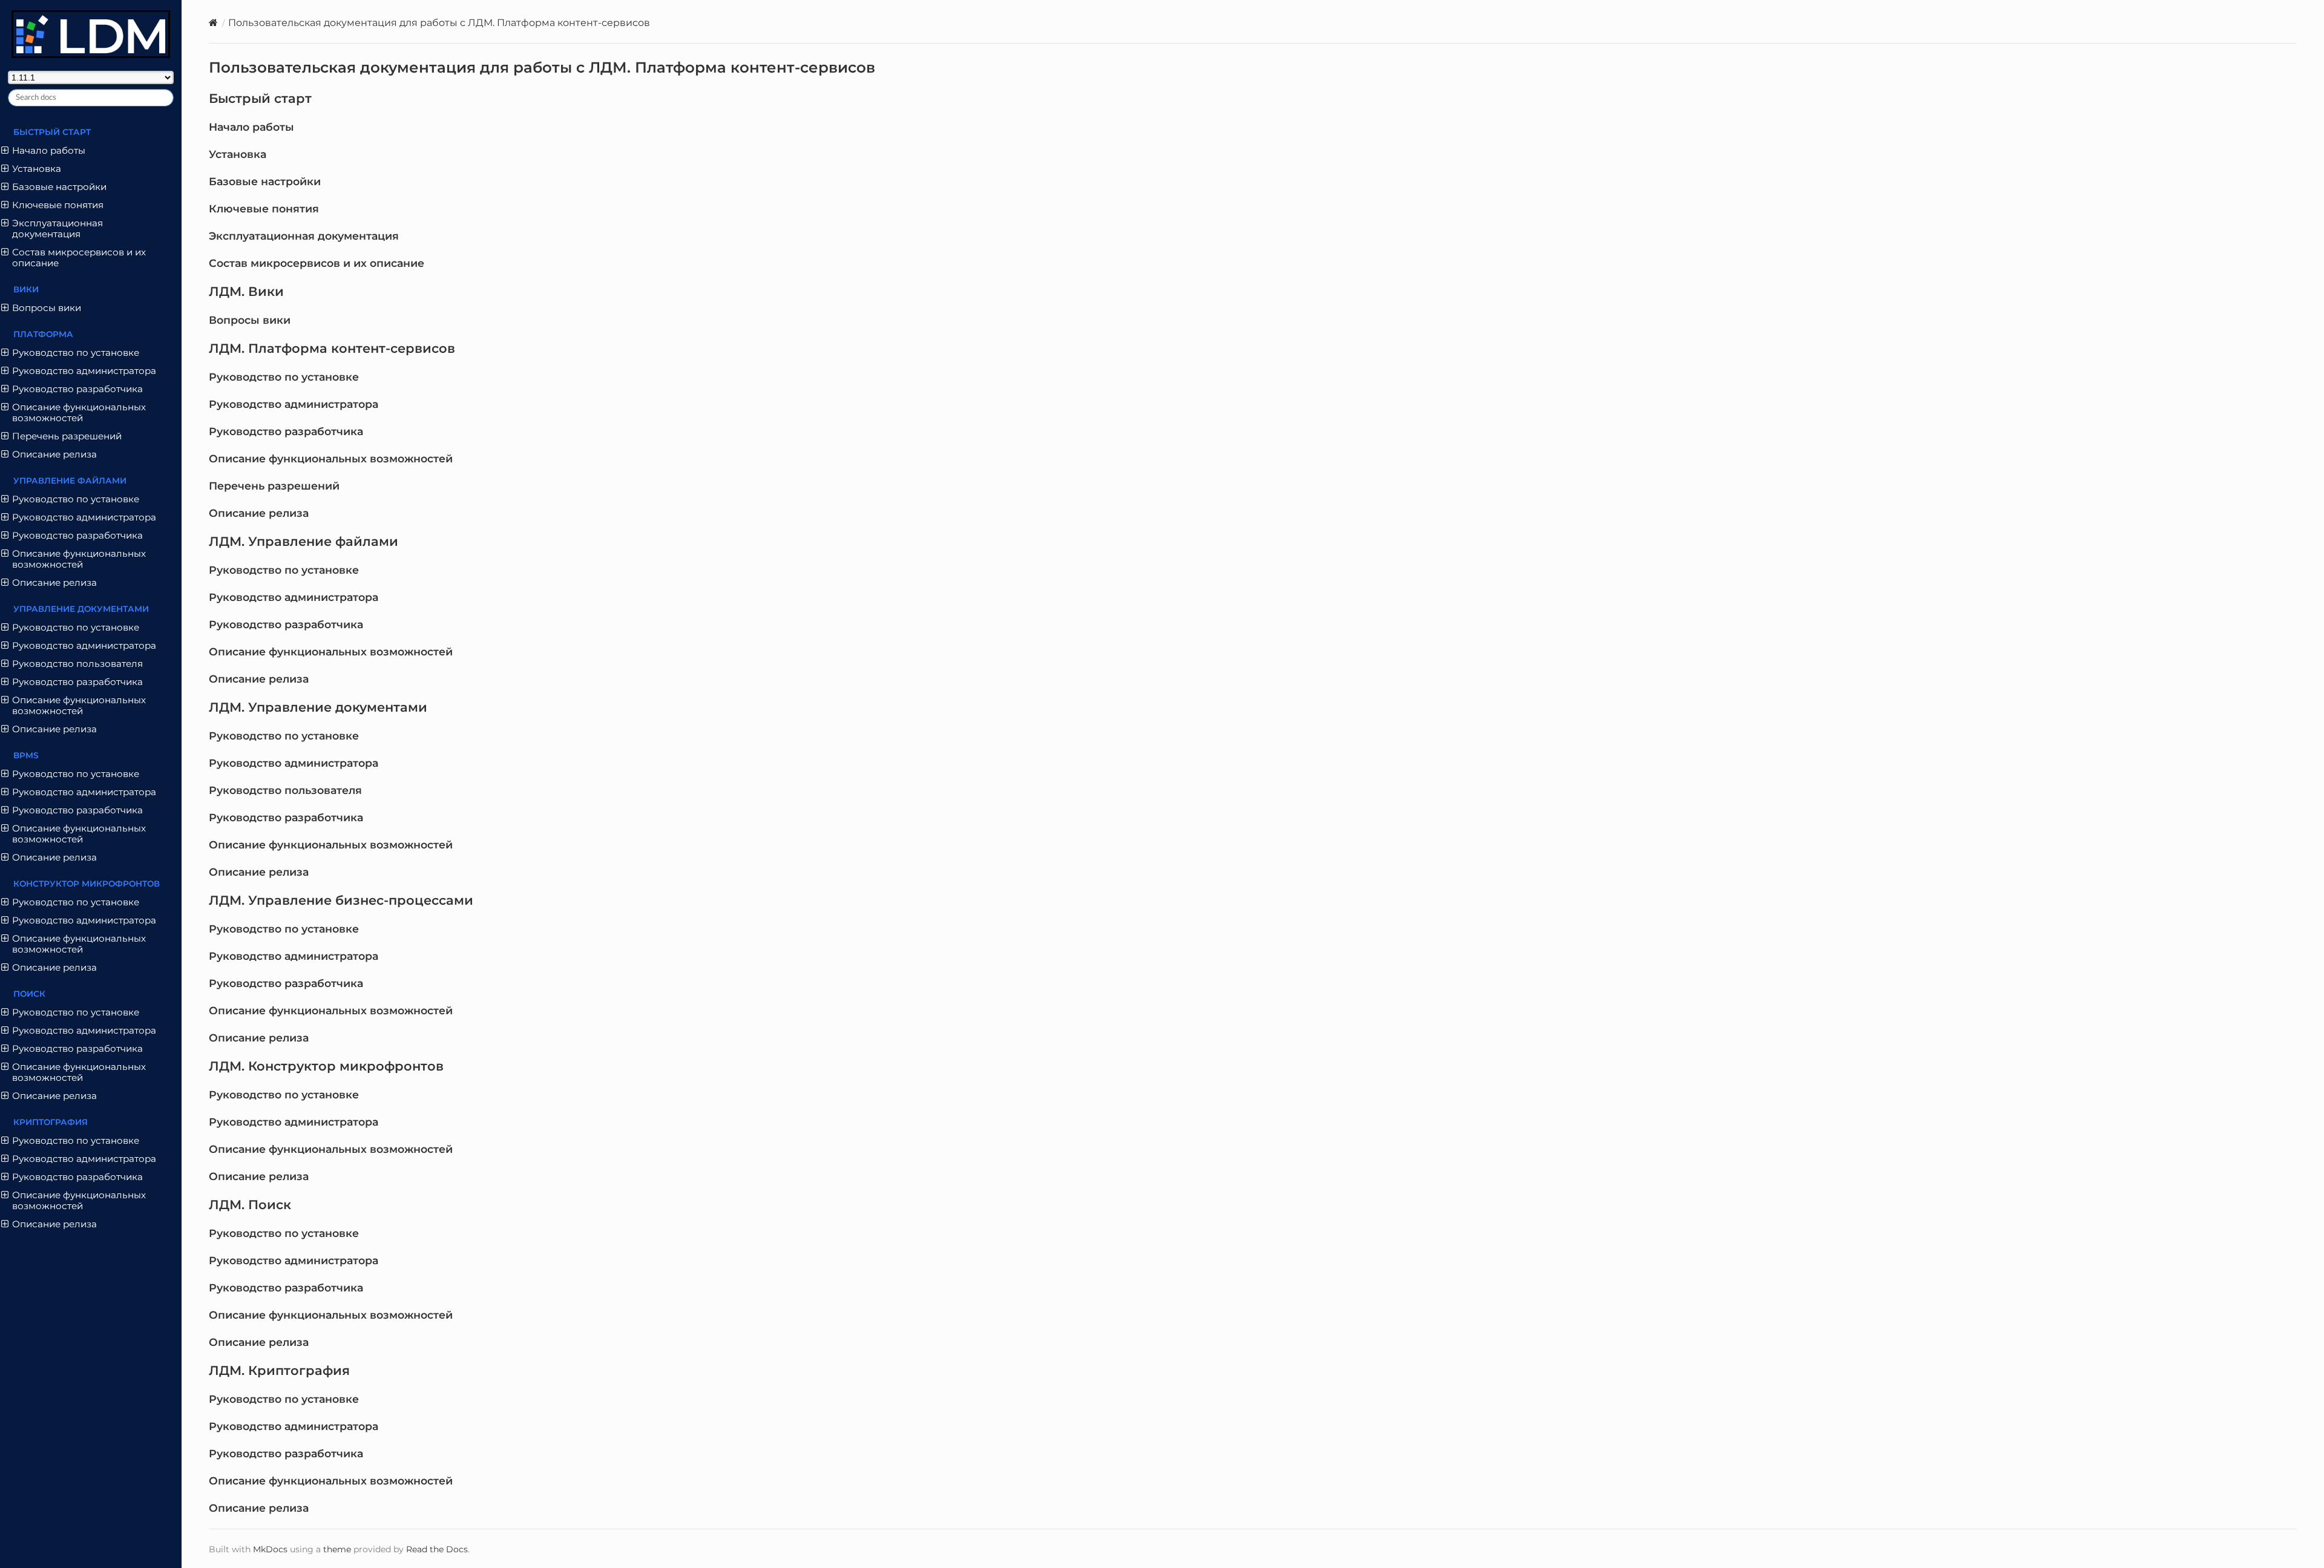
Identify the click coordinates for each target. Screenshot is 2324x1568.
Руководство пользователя (285, 790)
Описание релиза (259, 513)
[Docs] (213, 23)
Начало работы (251, 127)
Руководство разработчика (286, 431)
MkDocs (270, 1549)
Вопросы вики (250, 320)
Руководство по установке (284, 377)
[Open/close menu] (5, 151)
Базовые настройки (265, 181)
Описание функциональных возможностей (331, 458)
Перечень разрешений (274, 486)
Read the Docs (437, 1549)
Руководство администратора (294, 404)
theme (337, 1549)
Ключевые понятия (264, 208)
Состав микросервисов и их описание (317, 263)
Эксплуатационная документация (304, 236)
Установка (238, 154)
